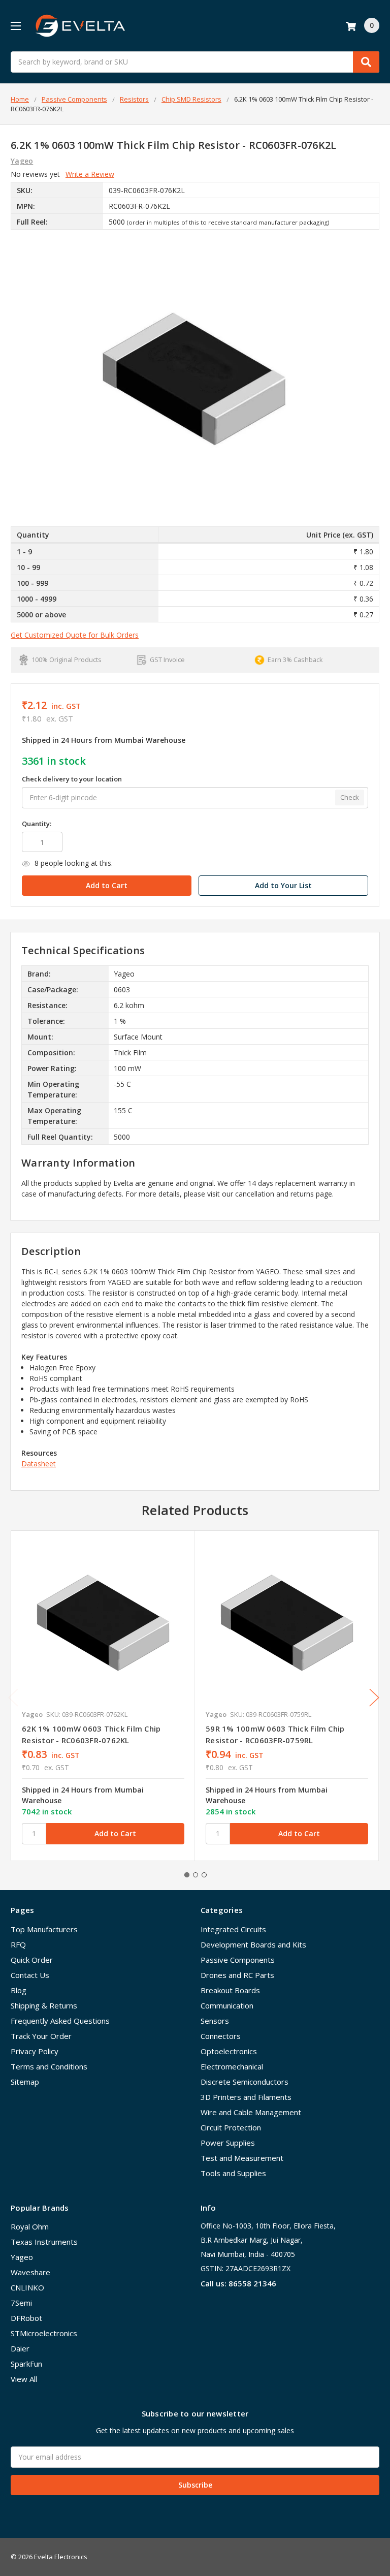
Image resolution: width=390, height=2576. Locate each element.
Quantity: (37, 824)
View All (24, 2379)
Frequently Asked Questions (60, 2021)
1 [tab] (187, 1875)
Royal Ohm (30, 2226)
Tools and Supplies (233, 2173)
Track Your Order (41, 2036)
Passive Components (238, 1960)
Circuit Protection (231, 2127)
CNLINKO (27, 2287)
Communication (227, 2005)
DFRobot (26, 2318)
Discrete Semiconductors (245, 2082)
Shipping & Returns (44, 2005)
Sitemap (25, 2082)
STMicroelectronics (44, 2333)
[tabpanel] (103, 1696)
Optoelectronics (229, 2051)
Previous (13, 1697)
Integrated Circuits (233, 1929)
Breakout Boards (230, 1990)
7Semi (21, 2303)
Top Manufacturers (44, 1929)
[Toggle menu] (15, 26)
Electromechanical (232, 2066)
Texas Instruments (44, 2242)
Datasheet (39, 1464)
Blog (19, 1990)
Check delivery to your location (72, 779)
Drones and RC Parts (237, 1975)
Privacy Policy (35, 2051)
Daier (20, 2348)
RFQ (18, 1944)
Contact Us (30, 1975)
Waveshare (30, 2272)
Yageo (22, 2257)
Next (374, 1697)
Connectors (221, 2036)
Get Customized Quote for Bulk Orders (75, 635)
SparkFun (26, 2364)
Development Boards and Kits (253, 1944)
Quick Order (32, 1960)
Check (350, 797)
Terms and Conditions (49, 2066)
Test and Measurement (242, 2158)
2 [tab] (196, 1875)
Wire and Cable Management (251, 2112)
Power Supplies (228, 2143)
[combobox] (195, 62)
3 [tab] (204, 1875)
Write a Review (90, 174)
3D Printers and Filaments (246, 2097)
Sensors (215, 2021)
